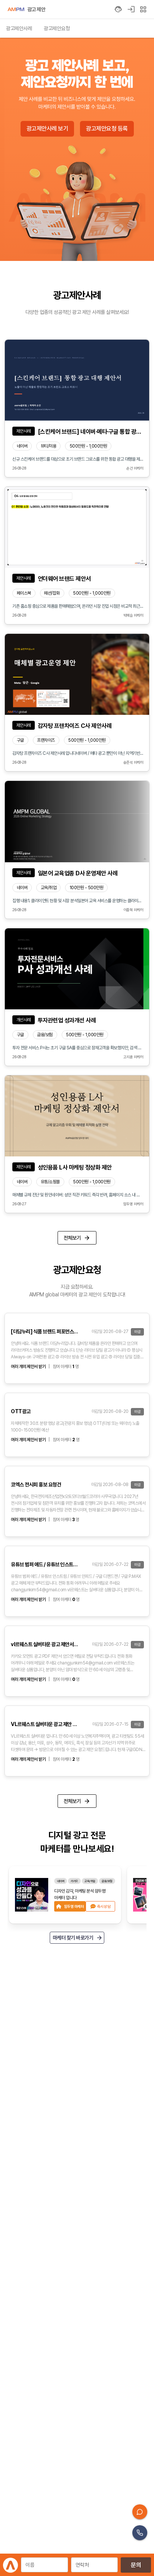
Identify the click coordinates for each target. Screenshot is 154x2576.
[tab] (19, 28)
